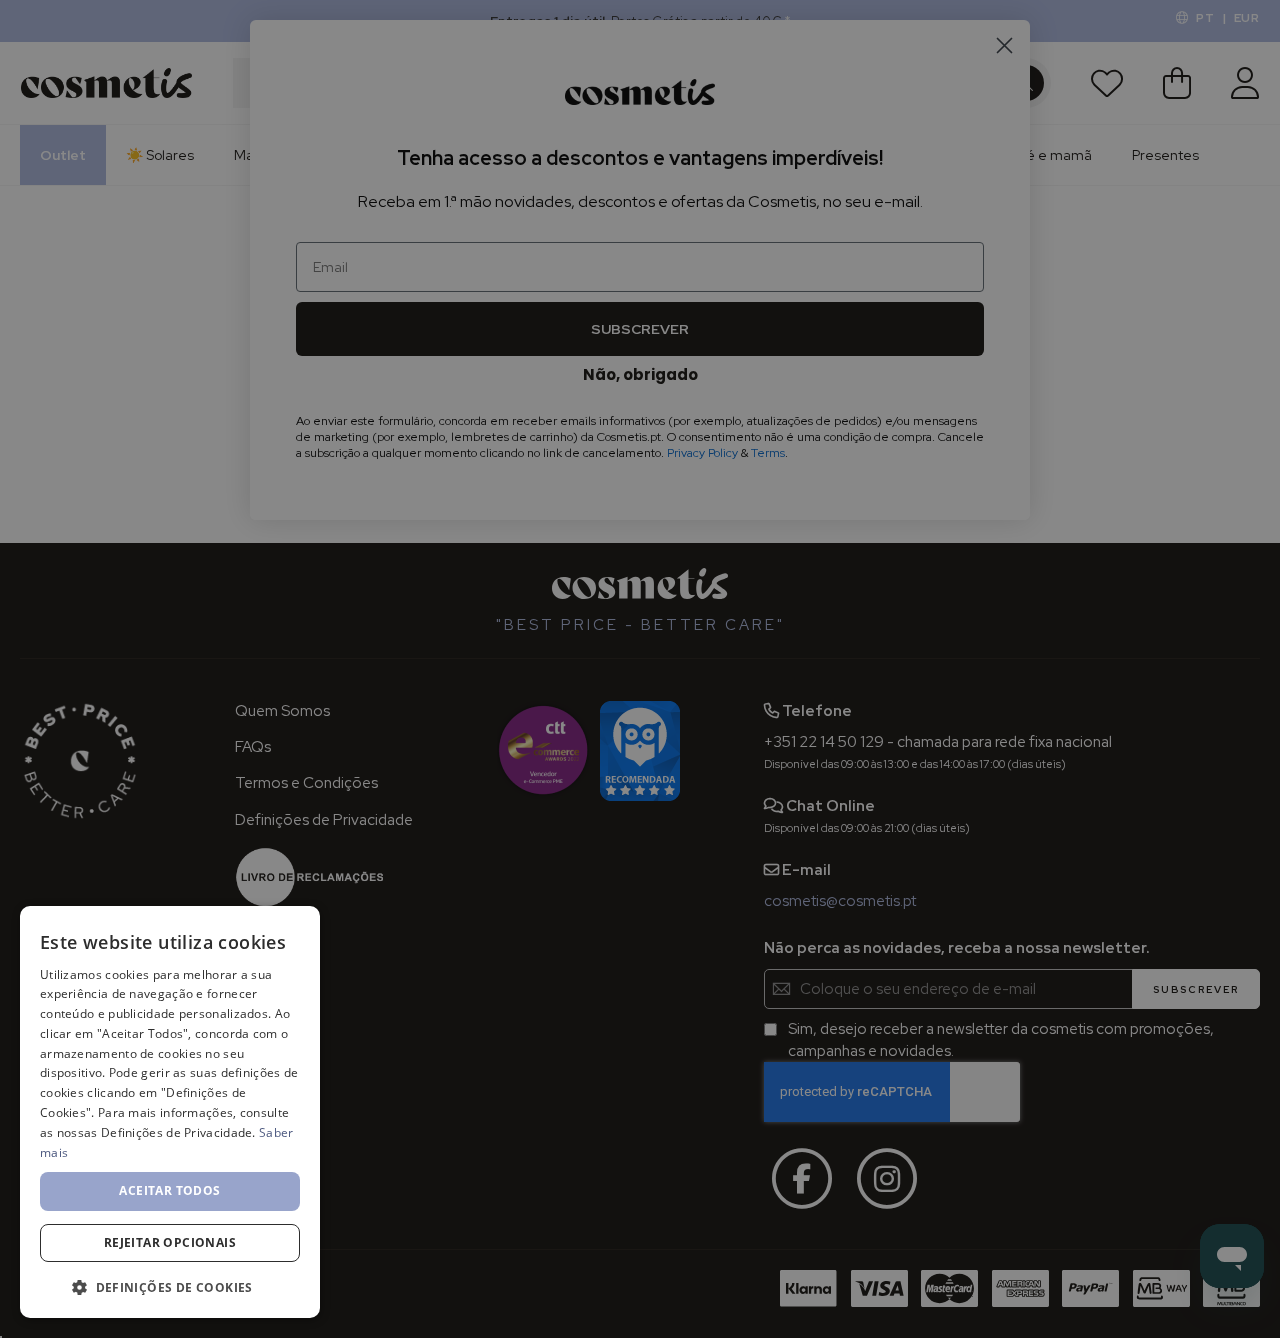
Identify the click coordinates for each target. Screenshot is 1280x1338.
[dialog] (170, 1112)
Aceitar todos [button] (169, 1190)
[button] (170, 1286)
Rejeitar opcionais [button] (170, 1242)
